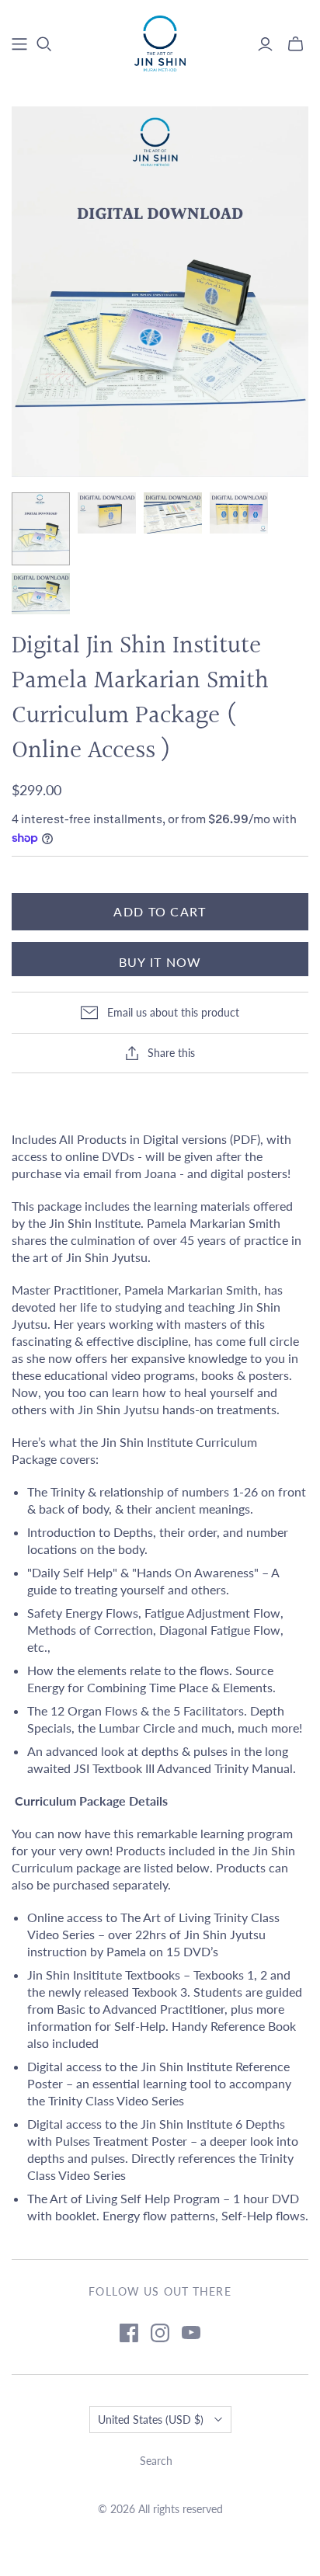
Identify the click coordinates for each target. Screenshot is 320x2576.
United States (151, 2420)
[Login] (265, 44)
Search (156, 2461)
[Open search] (44, 44)
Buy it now (160, 962)
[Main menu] (19, 44)
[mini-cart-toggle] (296, 44)
